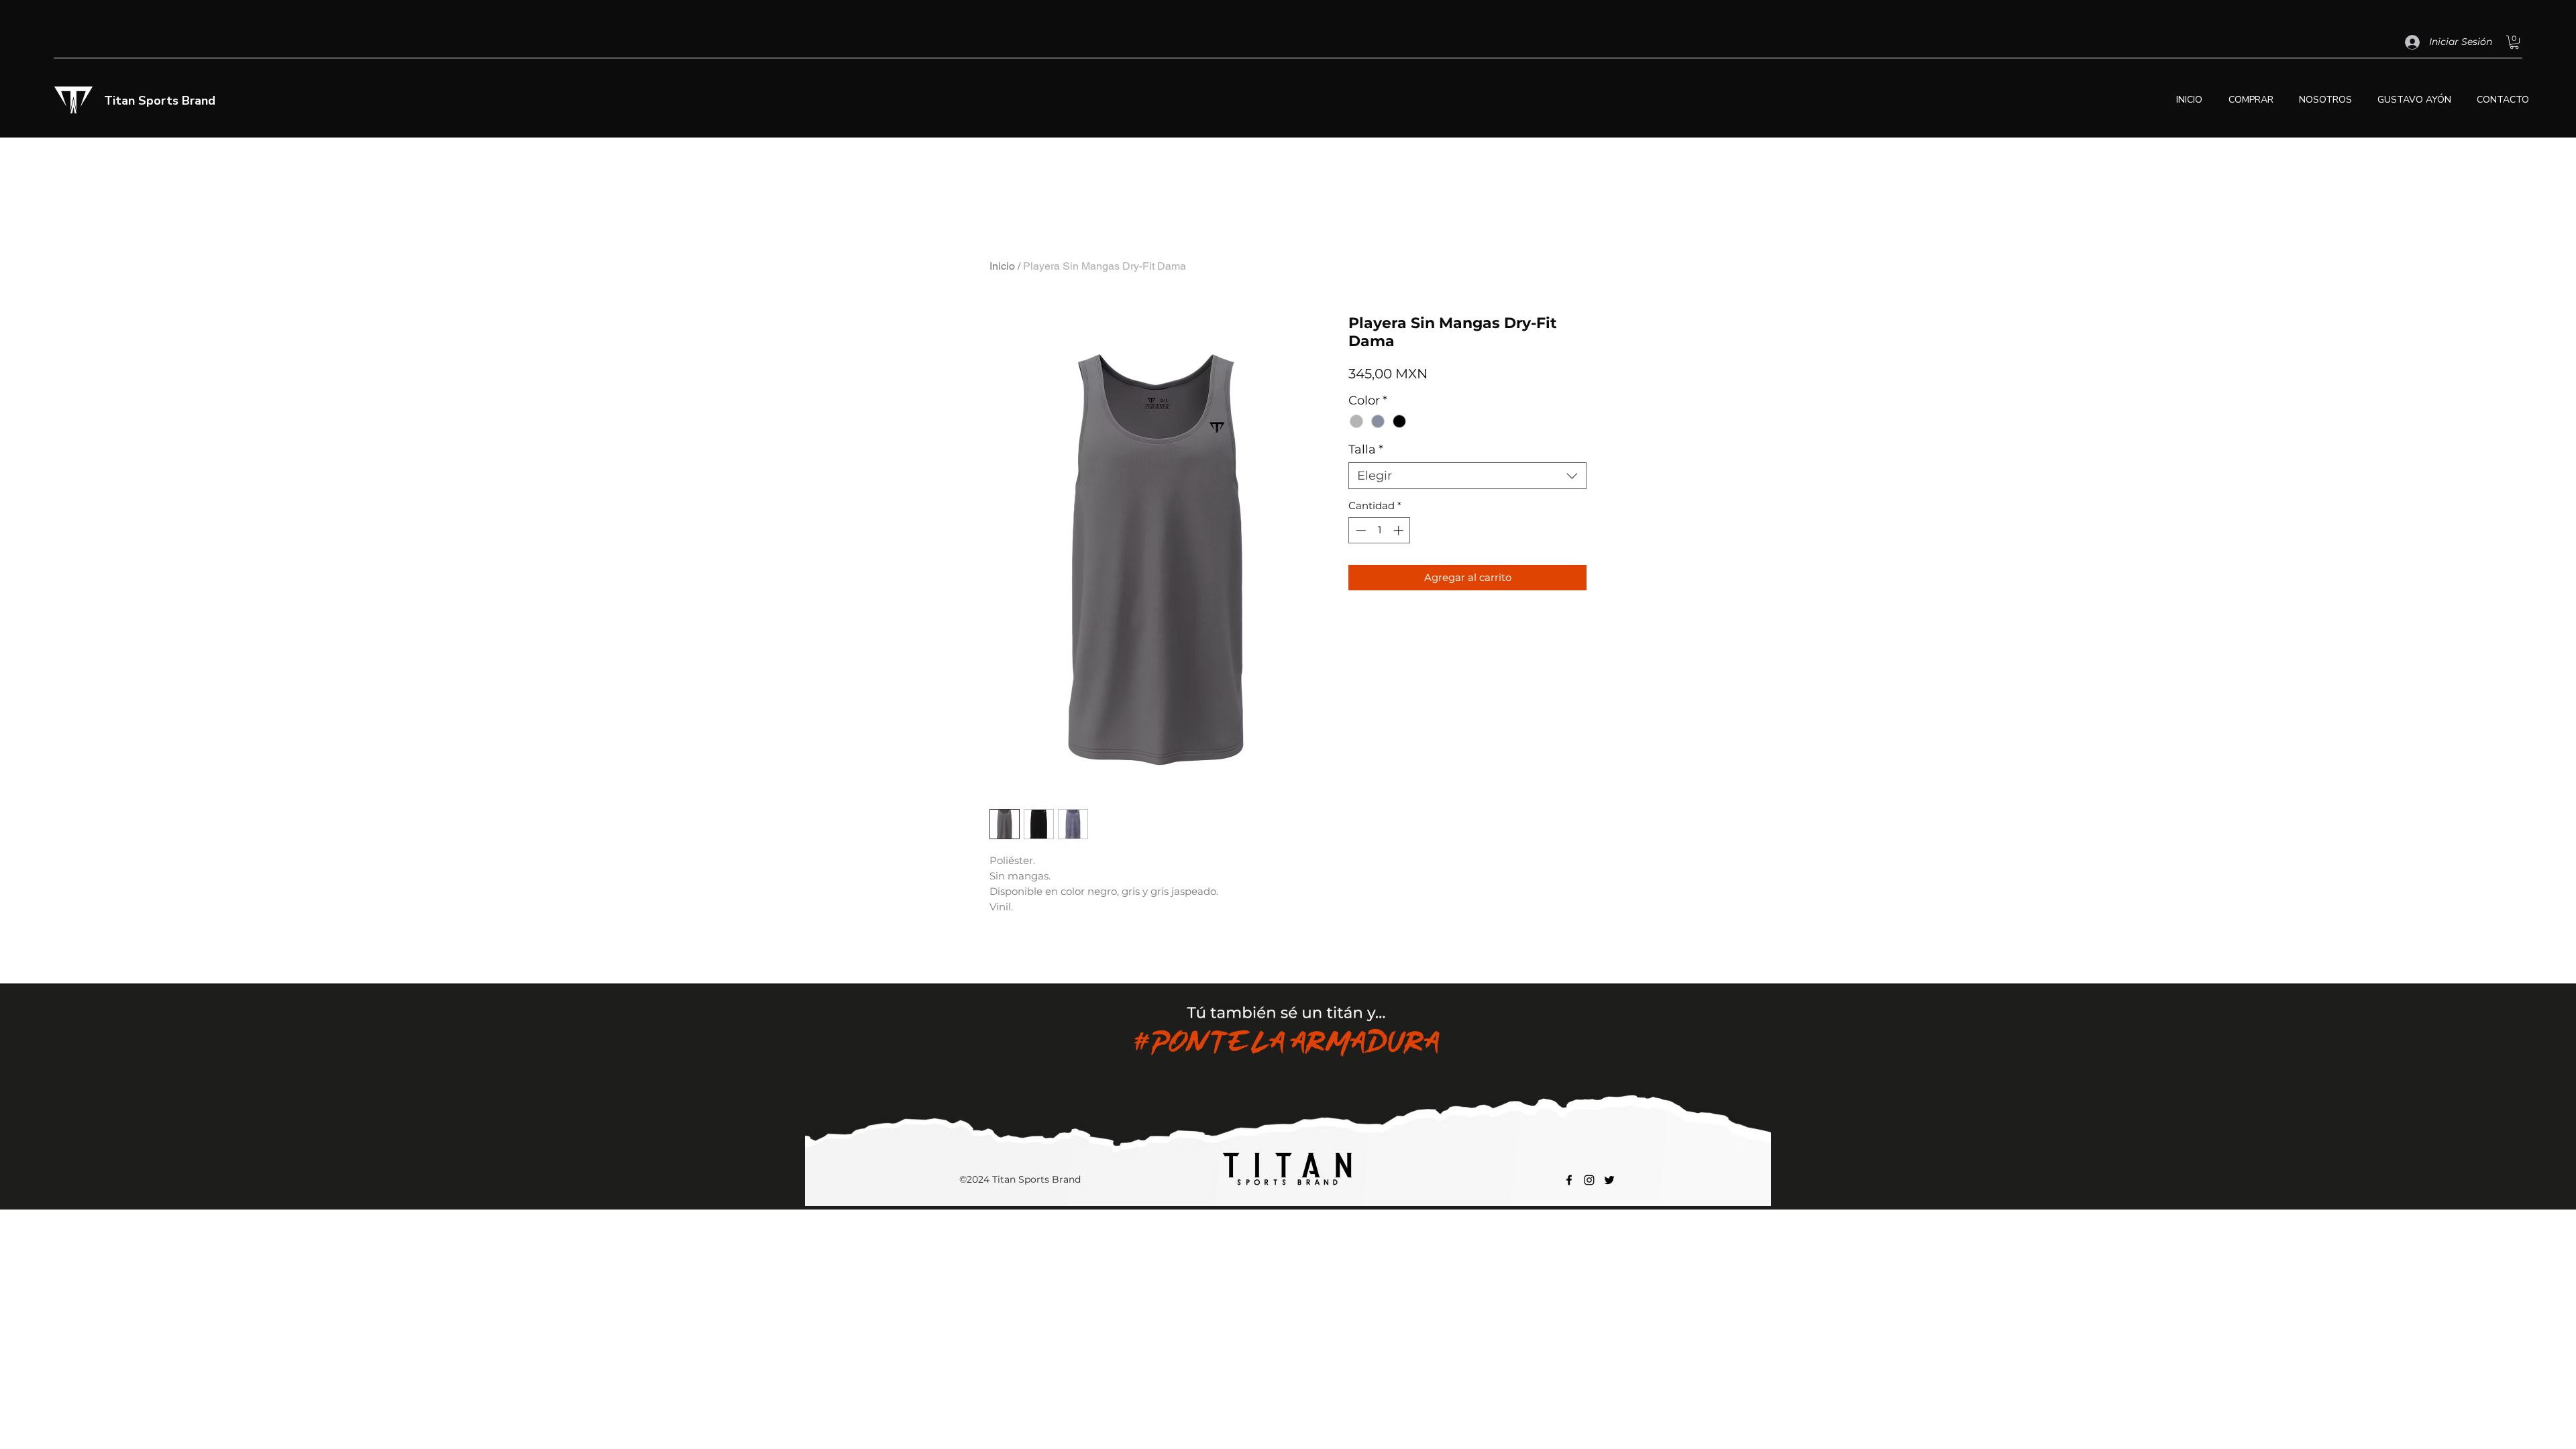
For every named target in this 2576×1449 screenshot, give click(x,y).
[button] (2514, 42)
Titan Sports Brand (160, 101)
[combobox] (1467, 476)
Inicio (1002, 266)
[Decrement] (1359, 530)
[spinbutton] (1380, 530)
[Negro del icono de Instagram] (1589, 1180)
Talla (1366, 449)
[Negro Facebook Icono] (1569, 1180)
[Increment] (1400, 530)
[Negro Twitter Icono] (1609, 1180)
